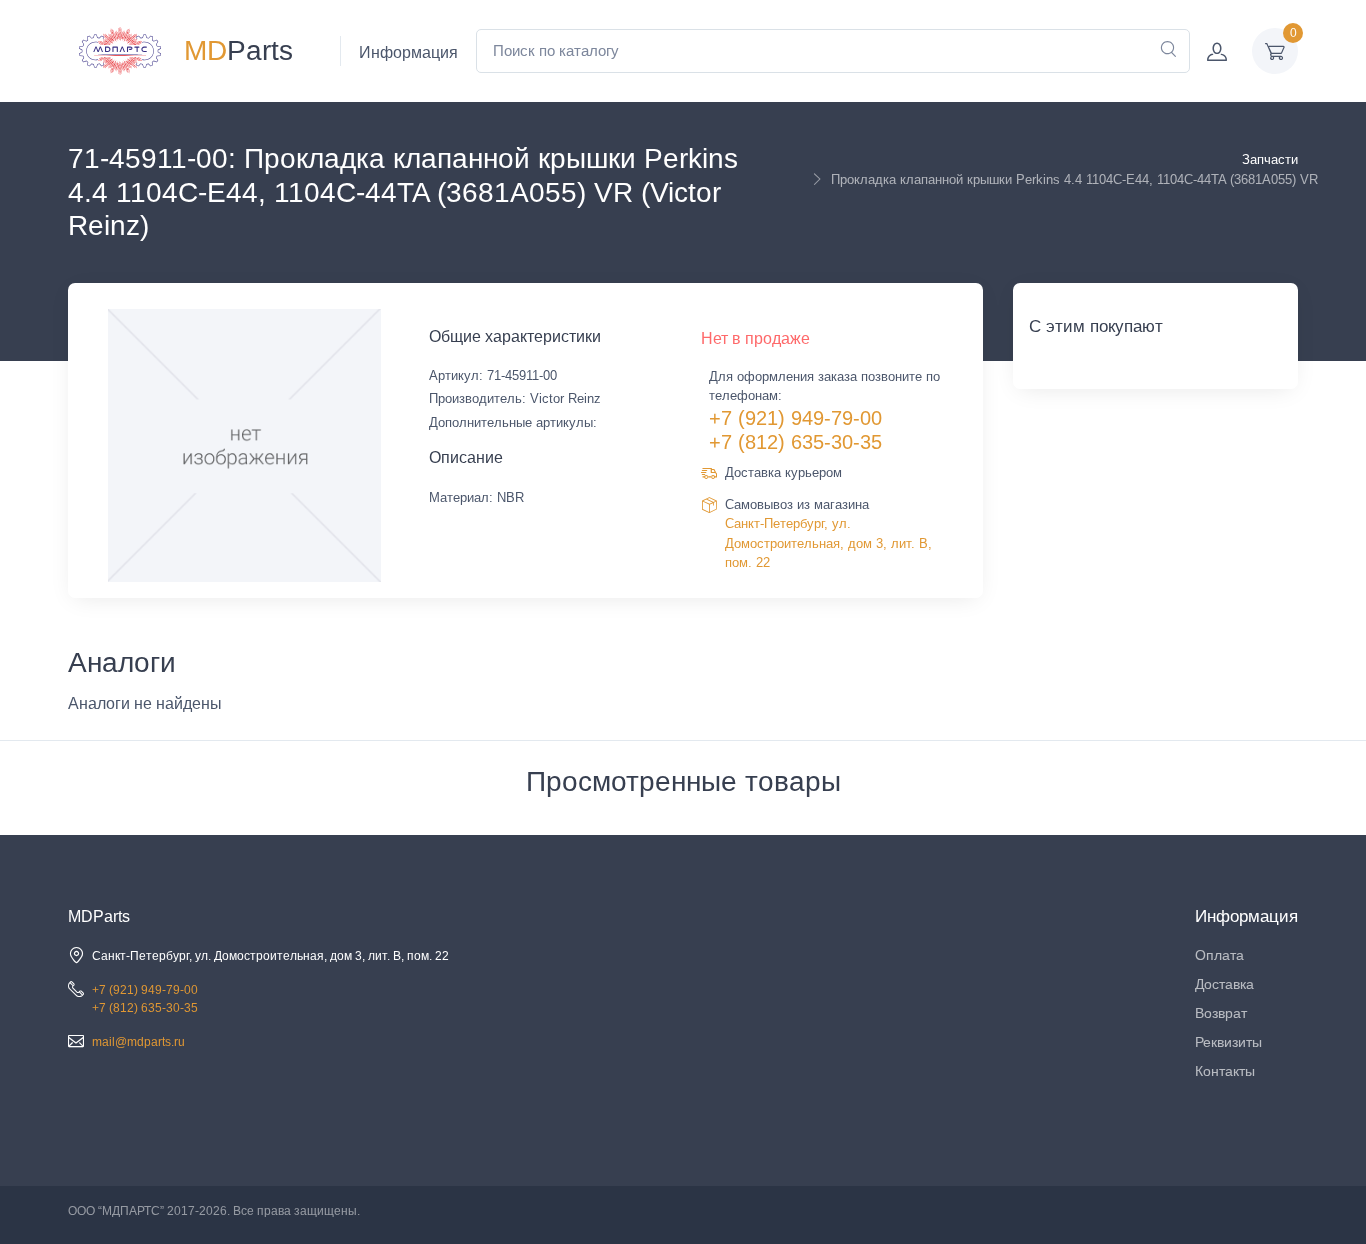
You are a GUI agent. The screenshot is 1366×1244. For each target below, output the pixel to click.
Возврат (1221, 1013)
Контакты (1225, 1071)
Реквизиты (1228, 1042)
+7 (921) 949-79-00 (795, 418)
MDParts (99, 916)
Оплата (1219, 955)
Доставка (1224, 984)
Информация (408, 52)
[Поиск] (1168, 51)
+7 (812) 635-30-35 (795, 442)
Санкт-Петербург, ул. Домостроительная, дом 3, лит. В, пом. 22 (828, 543)
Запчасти (1270, 159)
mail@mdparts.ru (138, 1042)
